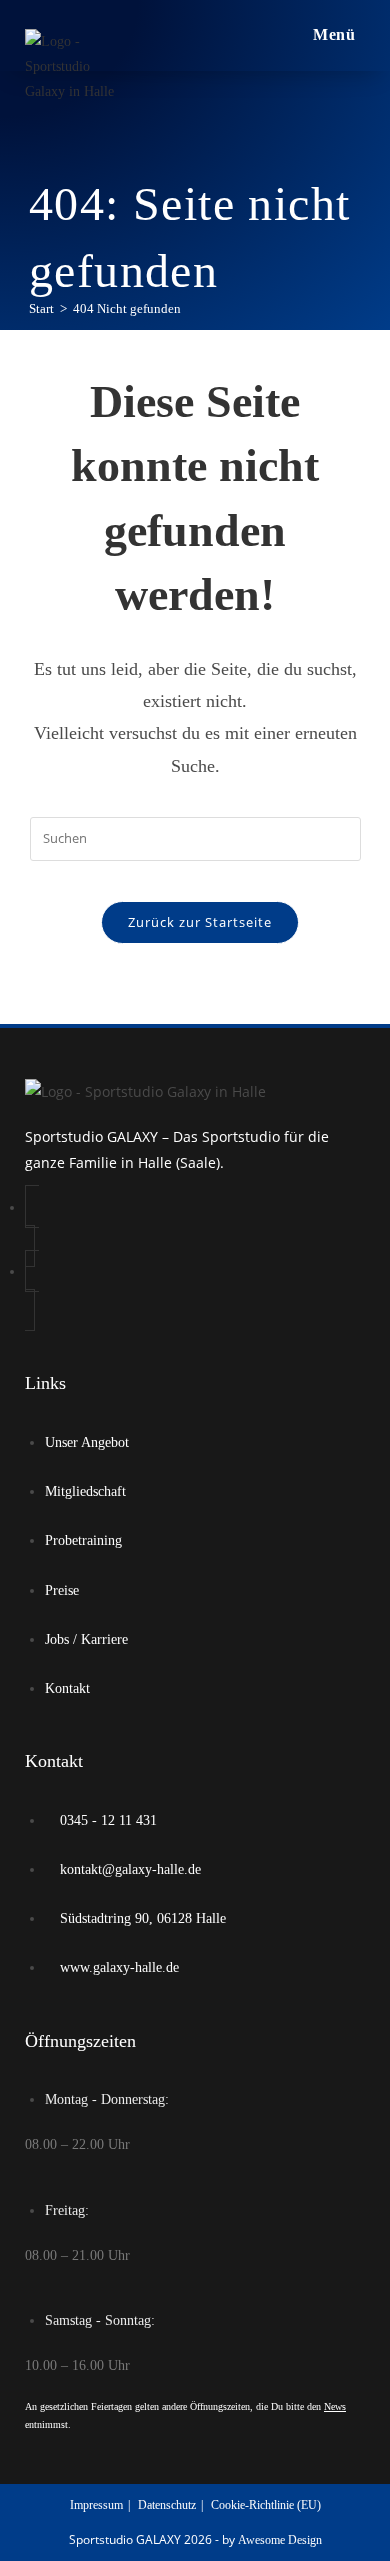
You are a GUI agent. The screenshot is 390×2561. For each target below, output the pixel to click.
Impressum (96, 2505)
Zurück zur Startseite (200, 922)
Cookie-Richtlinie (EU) (266, 2505)
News (335, 2406)
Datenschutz (167, 2505)
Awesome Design (280, 2540)
